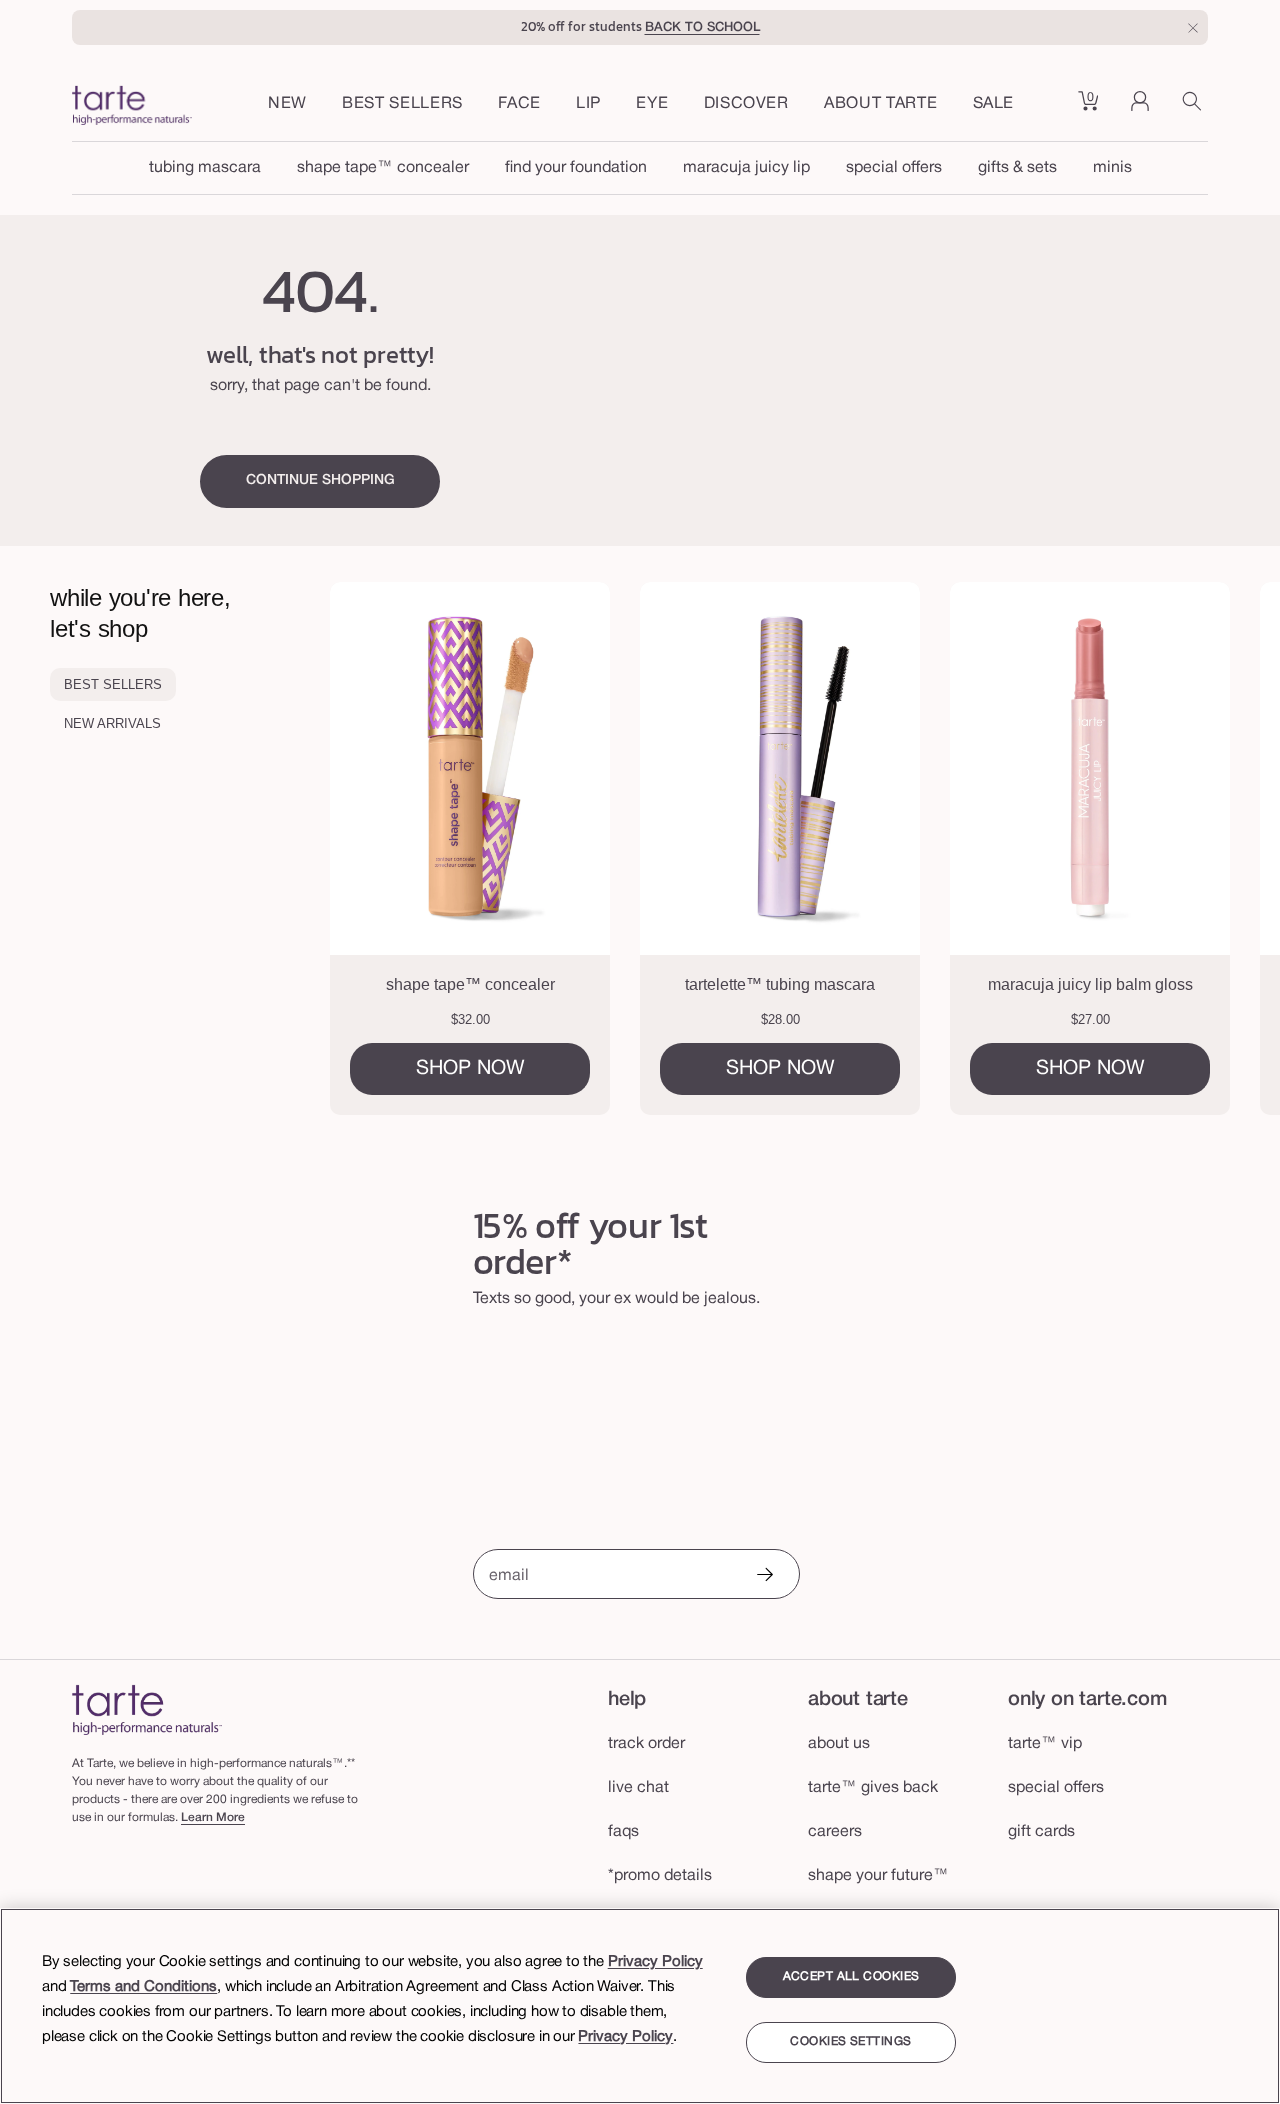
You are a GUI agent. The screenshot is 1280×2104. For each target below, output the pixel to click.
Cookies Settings (850, 2042)
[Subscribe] (764, 1576)
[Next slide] (1209, 849)
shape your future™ (878, 1876)
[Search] (1195, 108)
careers (835, 1832)
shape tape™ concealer (383, 168)
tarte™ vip (1045, 1744)
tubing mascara (205, 168)
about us (839, 1744)
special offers (894, 168)
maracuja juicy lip (746, 168)
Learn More (213, 1817)
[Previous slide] (402, 849)
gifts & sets (1017, 168)
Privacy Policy (655, 1962)
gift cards (1041, 1832)
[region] (640, 2006)
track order (646, 1744)
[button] (519, 105)
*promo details (660, 1876)
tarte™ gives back (873, 1788)
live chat (638, 1788)
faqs (623, 1832)
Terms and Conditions (143, 1987)
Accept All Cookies (851, 1976)
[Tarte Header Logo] (132, 108)
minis (1112, 168)
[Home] (147, 1709)
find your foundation (576, 168)
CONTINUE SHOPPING (320, 480)
